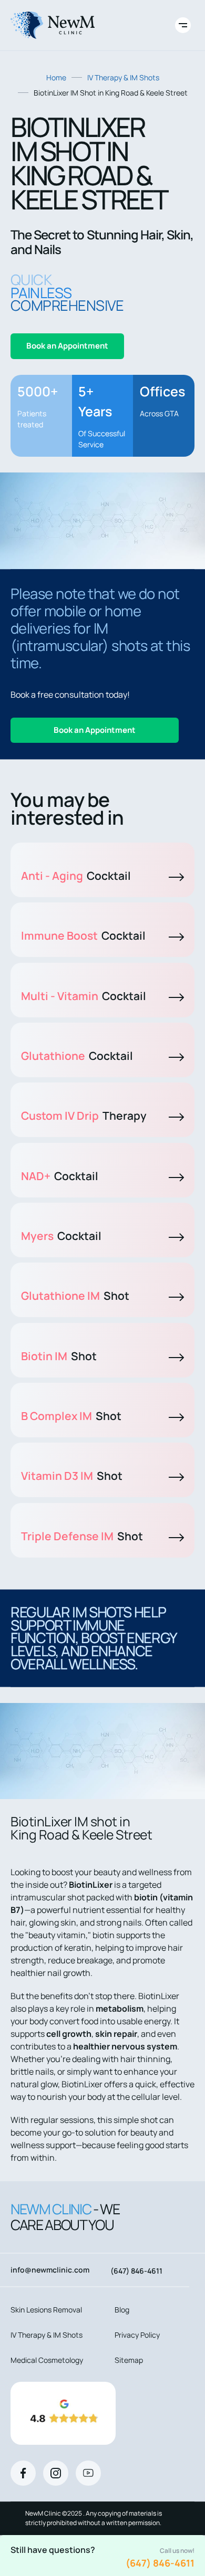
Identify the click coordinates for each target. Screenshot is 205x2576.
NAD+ (60, 1176)
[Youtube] (88, 2473)
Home (56, 77)
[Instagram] (56, 2473)
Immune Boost (83, 935)
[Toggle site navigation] (183, 25)
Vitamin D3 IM (72, 1476)
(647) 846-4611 (160, 2563)
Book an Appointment (67, 346)
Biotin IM (59, 1356)
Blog (122, 2310)
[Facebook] (23, 2473)
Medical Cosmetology (47, 2360)
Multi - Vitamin (84, 996)
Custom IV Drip (84, 1116)
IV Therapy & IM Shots (123, 77)
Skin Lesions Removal (46, 2310)
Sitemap (129, 2360)
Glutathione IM (75, 1296)
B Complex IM (71, 1416)
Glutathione (77, 1056)
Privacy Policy (137, 2335)
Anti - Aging (76, 876)
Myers (61, 1236)
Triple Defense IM (82, 1536)
